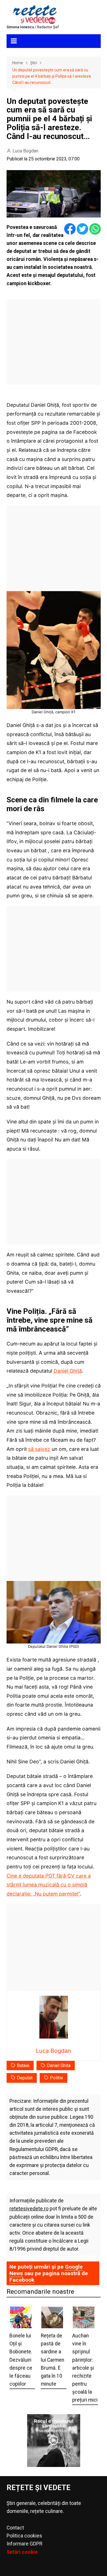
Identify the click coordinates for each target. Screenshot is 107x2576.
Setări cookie (22, 2552)
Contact (15, 2528)
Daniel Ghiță (68, 1371)
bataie (23, 2066)
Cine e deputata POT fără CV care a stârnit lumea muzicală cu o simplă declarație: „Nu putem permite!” (49, 1885)
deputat (25, 2078)
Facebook (22, 2280)
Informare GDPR (24, 2544)
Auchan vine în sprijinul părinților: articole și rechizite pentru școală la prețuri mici (85, 2368)
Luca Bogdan (25, 151)
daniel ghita (59, 2066)
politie (56, 2078)
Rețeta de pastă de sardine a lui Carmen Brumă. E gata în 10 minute (53, 2360)
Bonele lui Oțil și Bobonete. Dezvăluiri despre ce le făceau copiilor (21, 2360)
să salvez (39, 1449)
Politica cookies (24, 2536)
